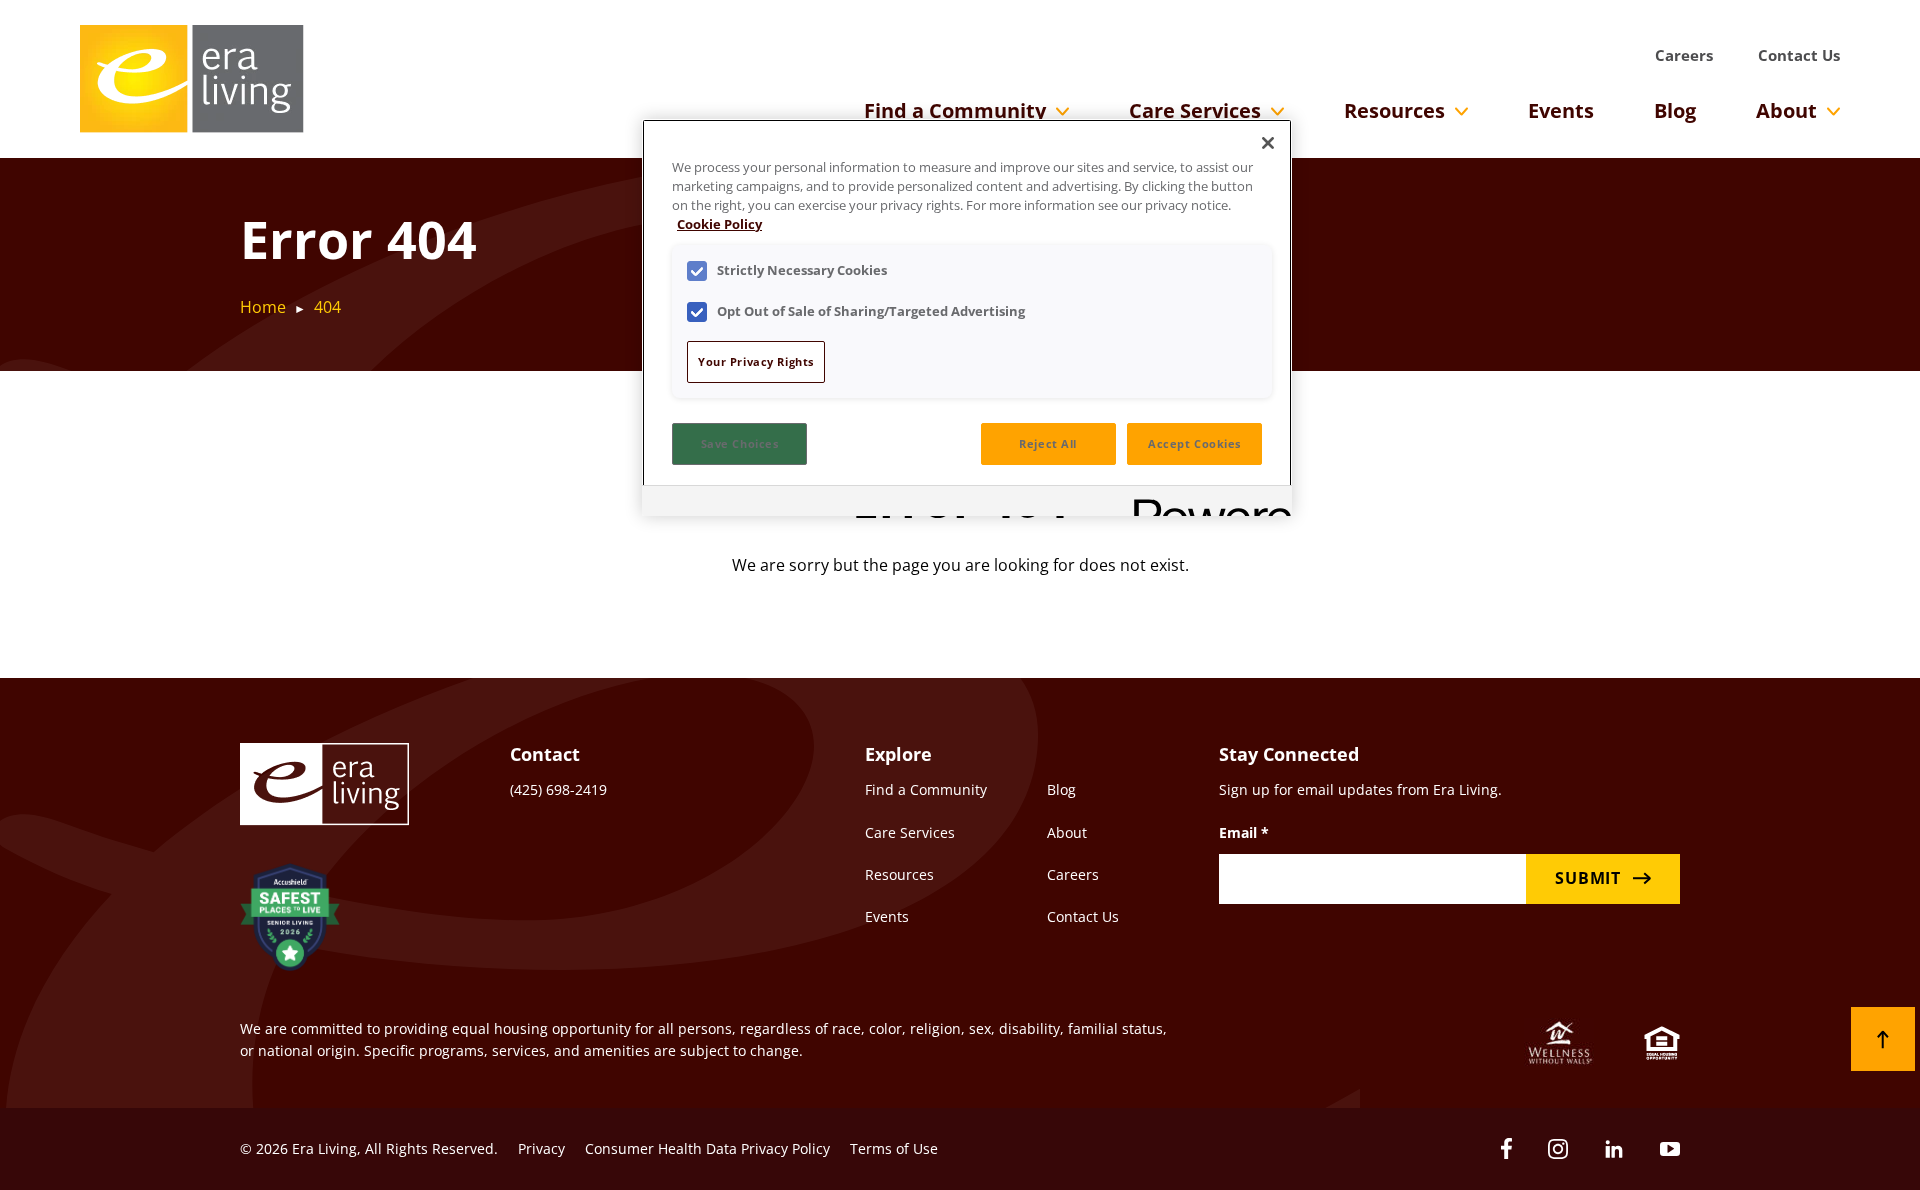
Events (1561, 110)
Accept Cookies (1194, 443)
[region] (967, 317)
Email (1244, 832)
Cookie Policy (719, 224)
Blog (1675, 110)
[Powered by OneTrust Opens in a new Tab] (1206, 503)
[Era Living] (192, 79)
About (1786, 110)
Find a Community (955, 110)
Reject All (1048, 443)
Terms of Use (894, 1148)
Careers (1684, 55)
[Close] (1268, 143)
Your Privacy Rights (756, 361)
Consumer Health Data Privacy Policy (707, 1148)
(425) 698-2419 (558, 789)
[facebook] (1506, 1148)
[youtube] (1670, 1149)
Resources (1394, 110)
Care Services (1195, 110)
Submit (1588, 878)
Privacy (541, 1148)
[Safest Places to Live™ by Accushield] (290, 920)
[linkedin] (1614, 1149)
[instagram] (1558, 1149)
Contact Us (1799, 55)
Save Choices (740, 443)
